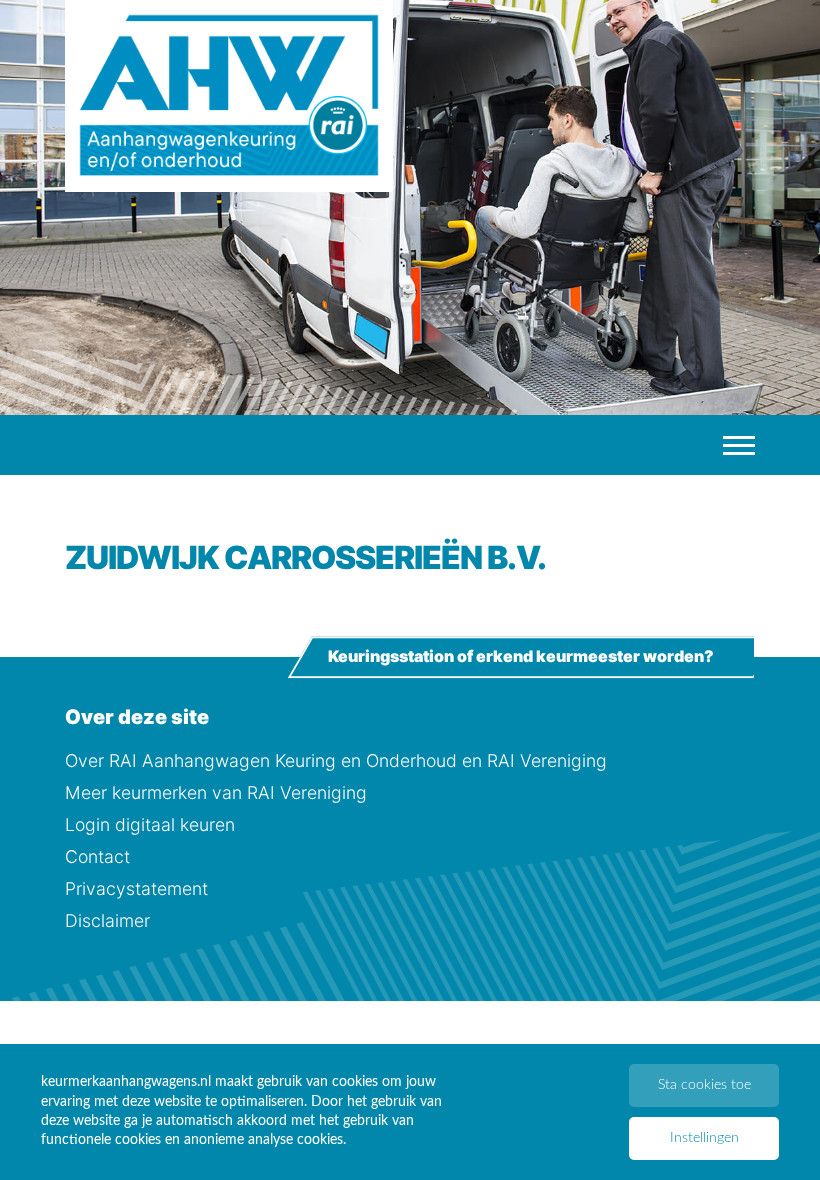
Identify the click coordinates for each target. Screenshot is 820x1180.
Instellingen (704, 1138)
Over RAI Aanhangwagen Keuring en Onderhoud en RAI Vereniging (336, 760)
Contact (97, 856)
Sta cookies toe (704, 1085)
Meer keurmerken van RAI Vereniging (216, 792)
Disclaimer (107, 920)
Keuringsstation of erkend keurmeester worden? (521, 657)
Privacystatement (136, 888)
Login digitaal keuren (150, 824)
